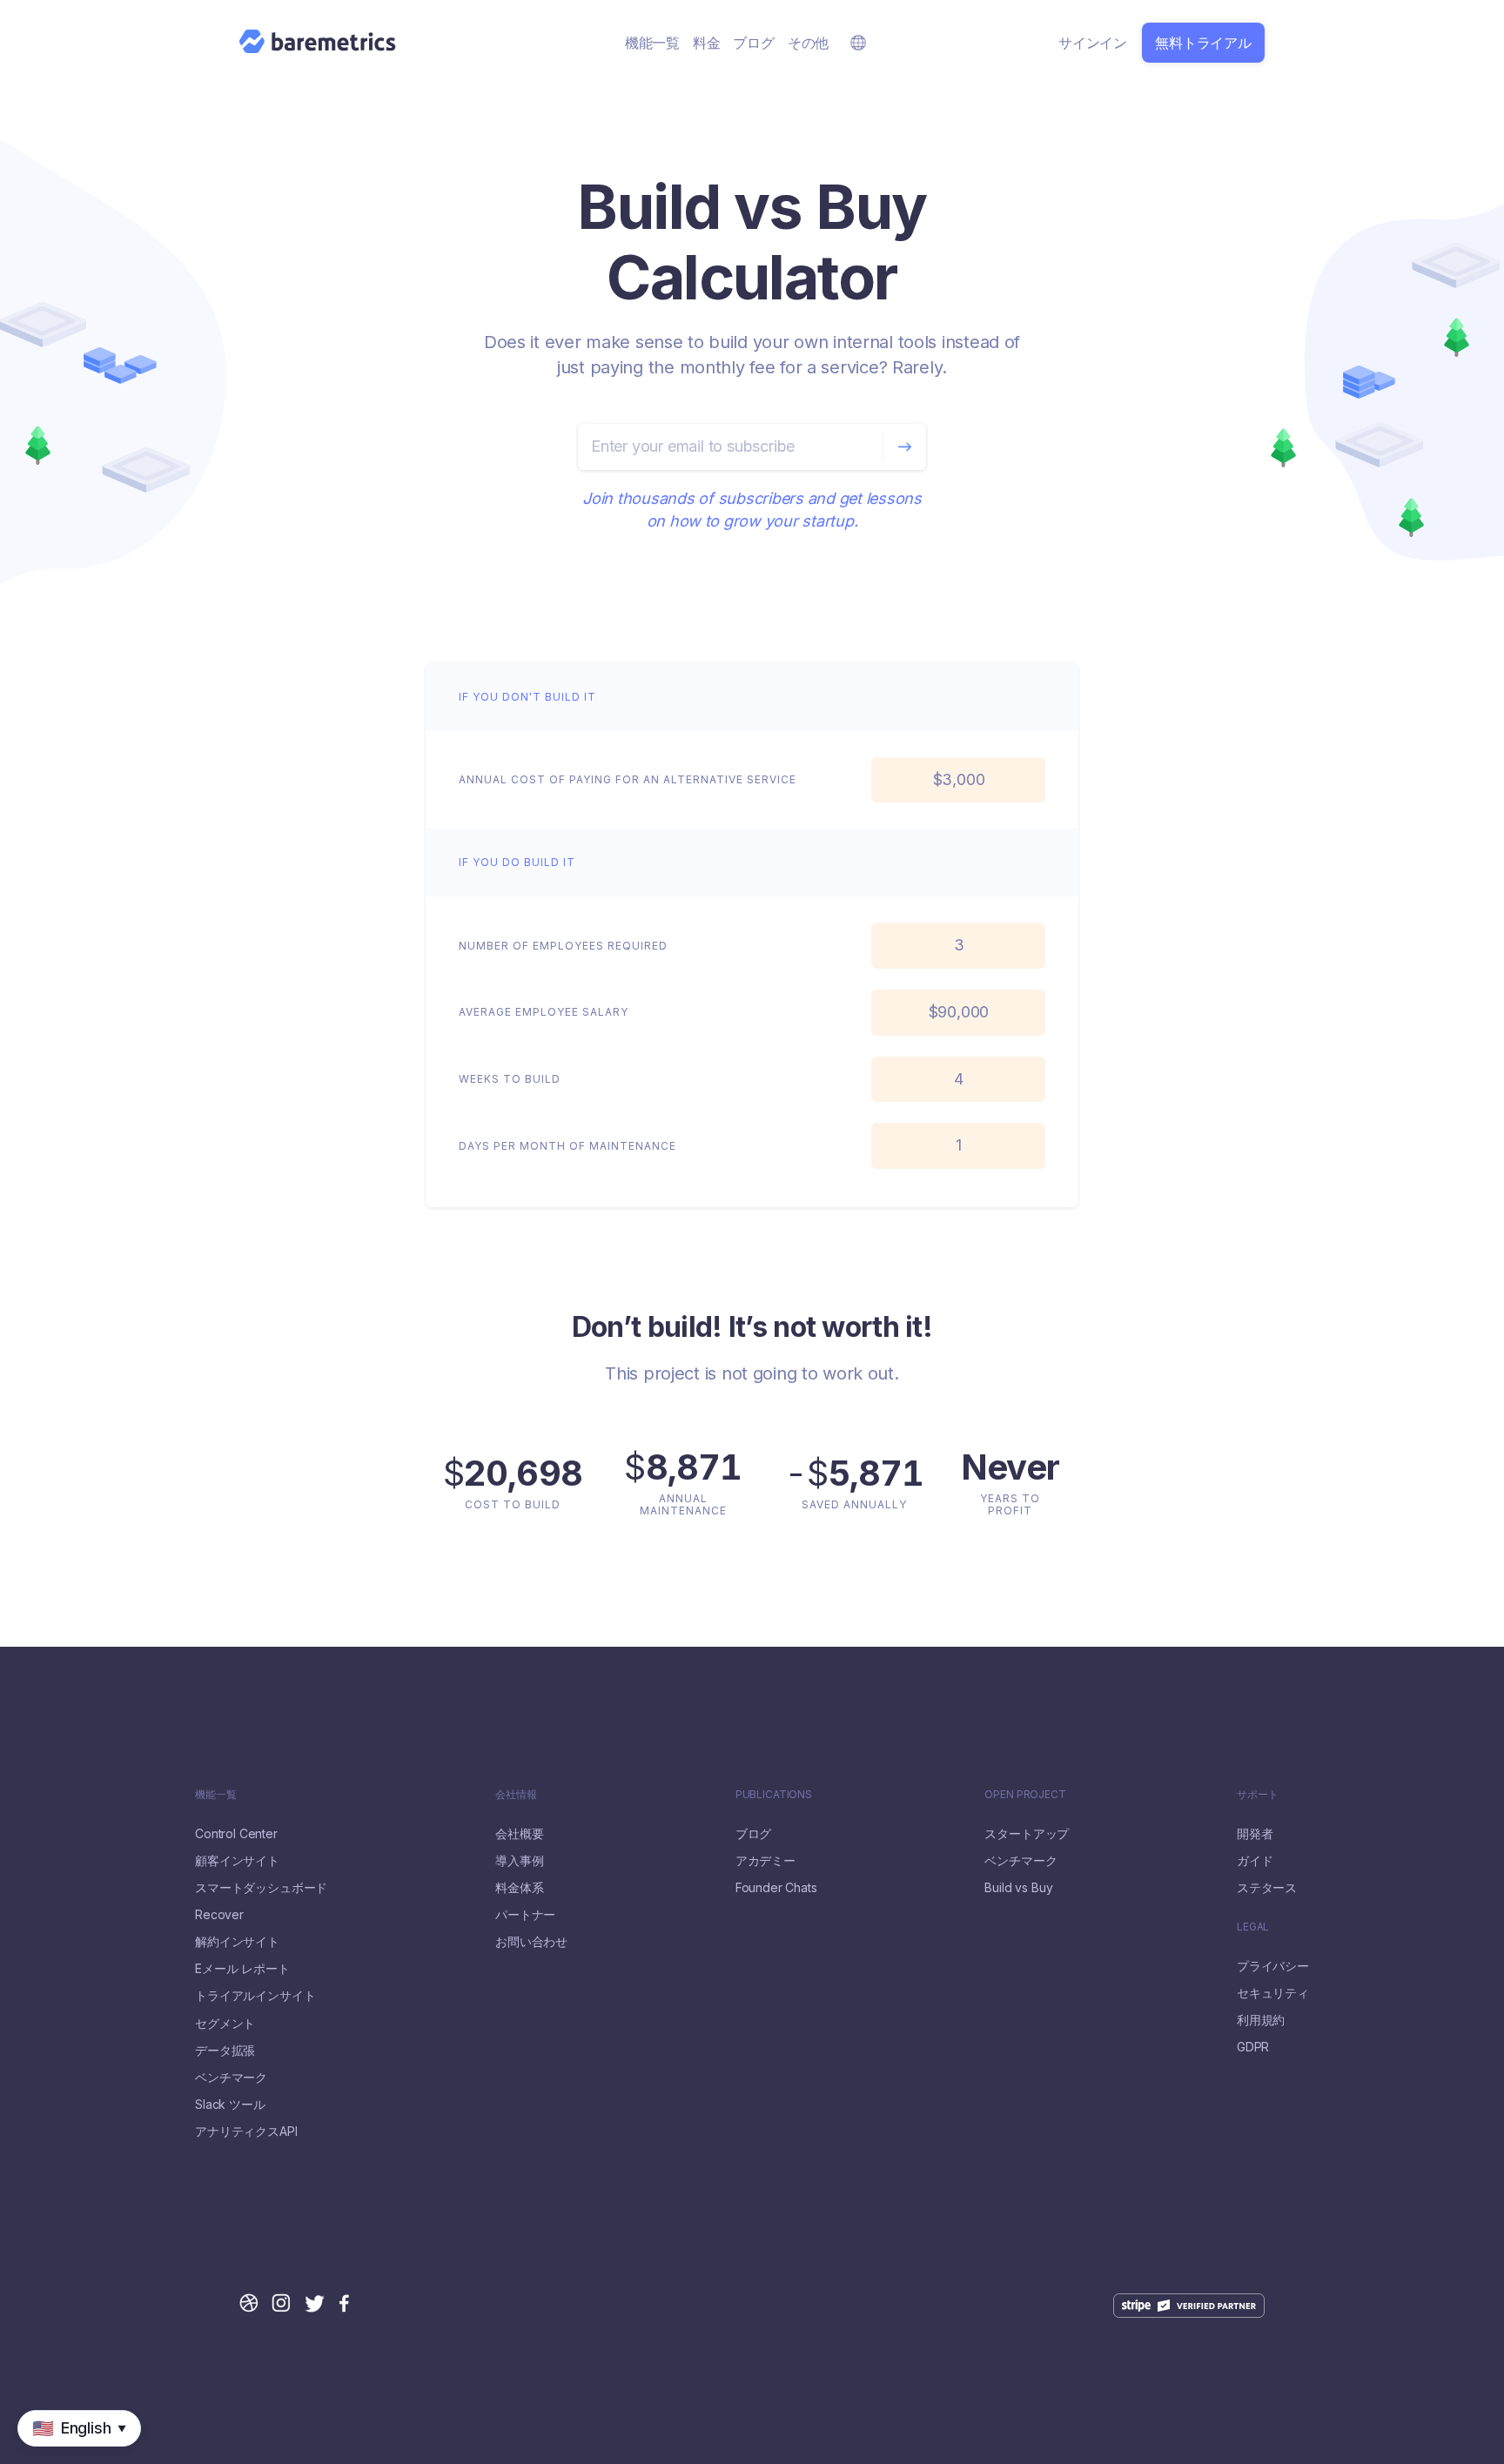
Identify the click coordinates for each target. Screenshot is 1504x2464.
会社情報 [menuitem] (516, 1795)
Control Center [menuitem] (236, 1834)
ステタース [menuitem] (1267, 1888)
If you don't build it (527, 697)
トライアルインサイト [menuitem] (255, 1996)
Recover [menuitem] (219, 1915)
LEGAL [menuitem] (1253, 1927)
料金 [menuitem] (707, 43)
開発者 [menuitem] (1255, 1834)
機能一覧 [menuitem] (652, 43)
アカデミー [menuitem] (765, 1861)
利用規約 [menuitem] (1261, 2020)
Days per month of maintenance (567, 1146)
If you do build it (517, 862)
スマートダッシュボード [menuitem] (261, 1888)
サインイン (1093, 43)
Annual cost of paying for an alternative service (628, 779)
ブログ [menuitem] (753, 43)
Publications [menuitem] (774, 1795)
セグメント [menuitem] (225, 2024)
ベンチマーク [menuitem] (231, 2078)
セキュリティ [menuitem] (1273, 1993)
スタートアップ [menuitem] (1027, 1834)
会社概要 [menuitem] (519, 1834)
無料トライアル (1203, 43)
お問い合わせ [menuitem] (531, 1942)
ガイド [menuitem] (1255, 1861)
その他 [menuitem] (808, 43)
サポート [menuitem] (1257, 1795)
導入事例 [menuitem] (519, 1861)
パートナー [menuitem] (525, 1915)
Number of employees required (563, 946)
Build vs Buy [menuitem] (1018, 1888)
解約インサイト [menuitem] (237, 1942)
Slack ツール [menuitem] (230, 2105)
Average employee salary (544, 1012)
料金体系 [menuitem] (519, 1888)
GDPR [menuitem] (1253, 2047)
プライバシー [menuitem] (1273, 1966)
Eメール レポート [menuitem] (242, 1969)
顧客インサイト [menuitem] (237, 1861)
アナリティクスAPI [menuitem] (246, 2132)
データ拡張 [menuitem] (225, 2051)
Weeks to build (510, 1079)
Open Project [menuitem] (1025, 1795)
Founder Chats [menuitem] (776, 1888)
